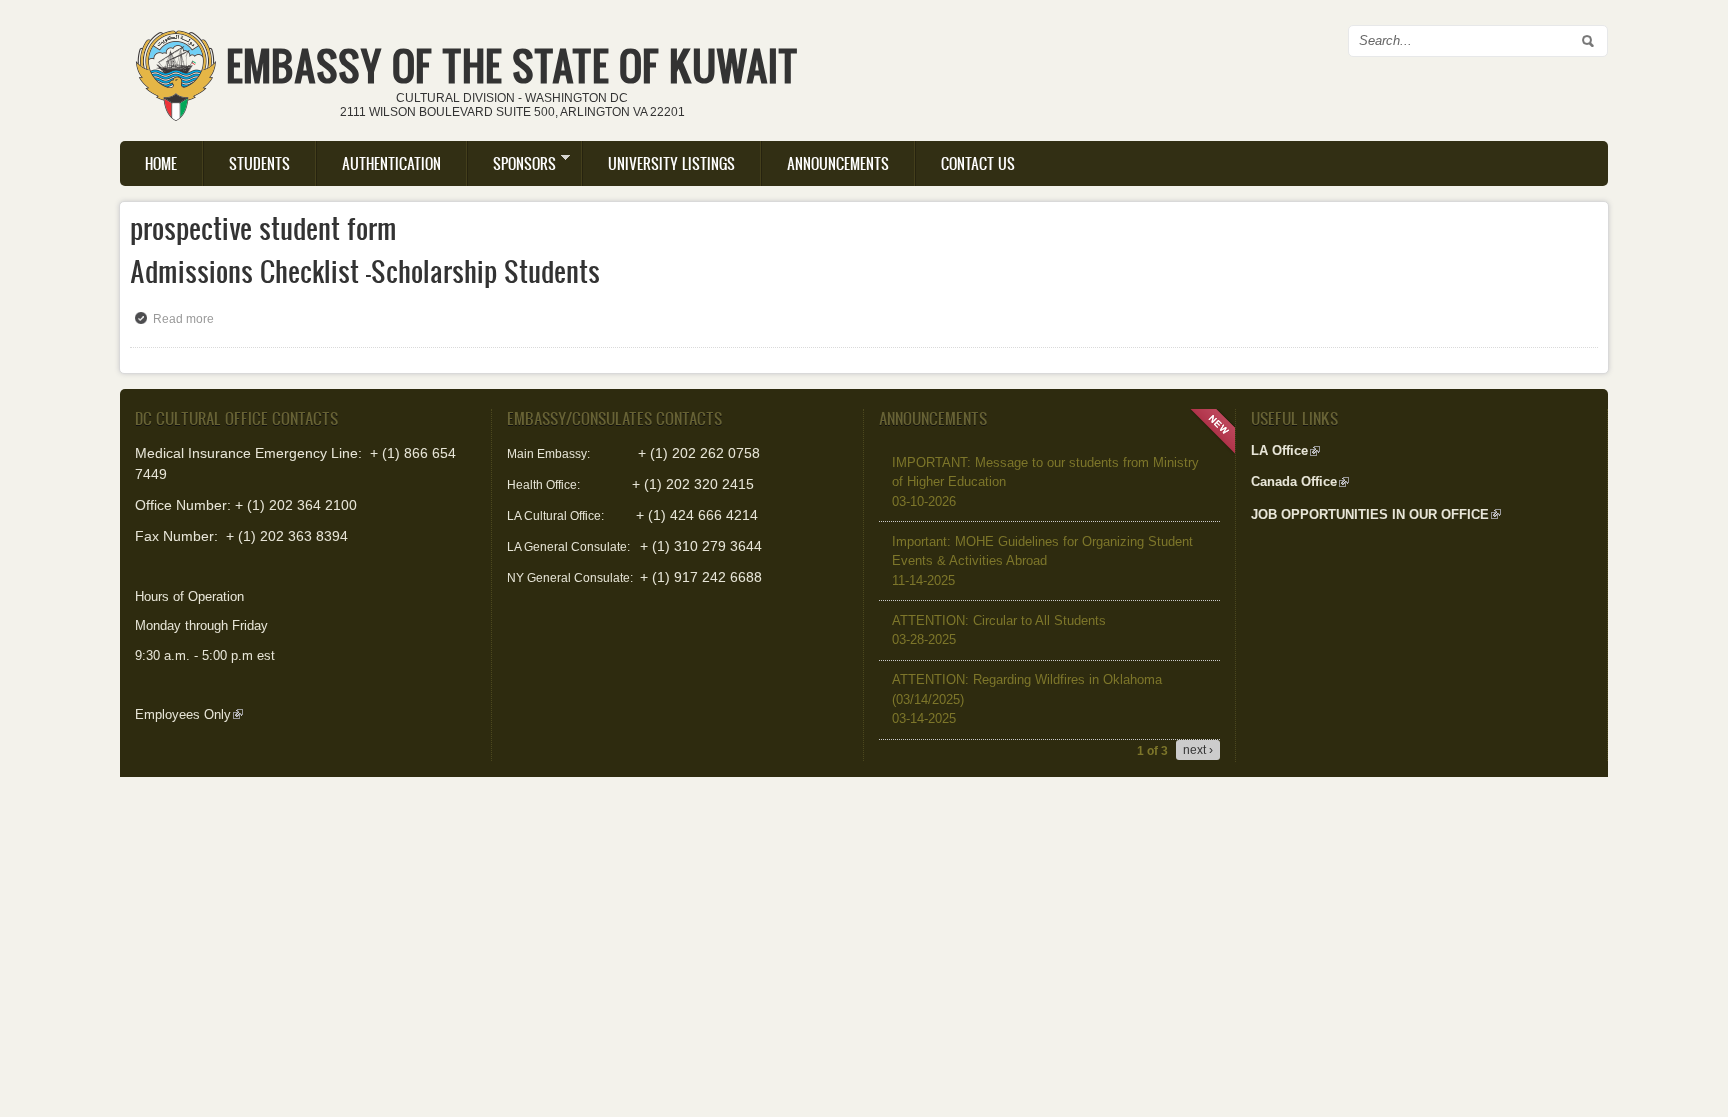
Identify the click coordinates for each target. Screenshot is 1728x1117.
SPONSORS (512, 163)
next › (1198, 750)
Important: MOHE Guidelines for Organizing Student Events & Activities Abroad (1042, 561)
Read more (188, 319)
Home (161, 163)
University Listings (671, 163)
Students (259, 163)
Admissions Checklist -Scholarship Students (365, 271)
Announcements (838, 163)
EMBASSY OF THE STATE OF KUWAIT (512, 65)
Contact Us (978, 163)
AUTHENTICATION (391, 163)
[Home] (175, 69)
